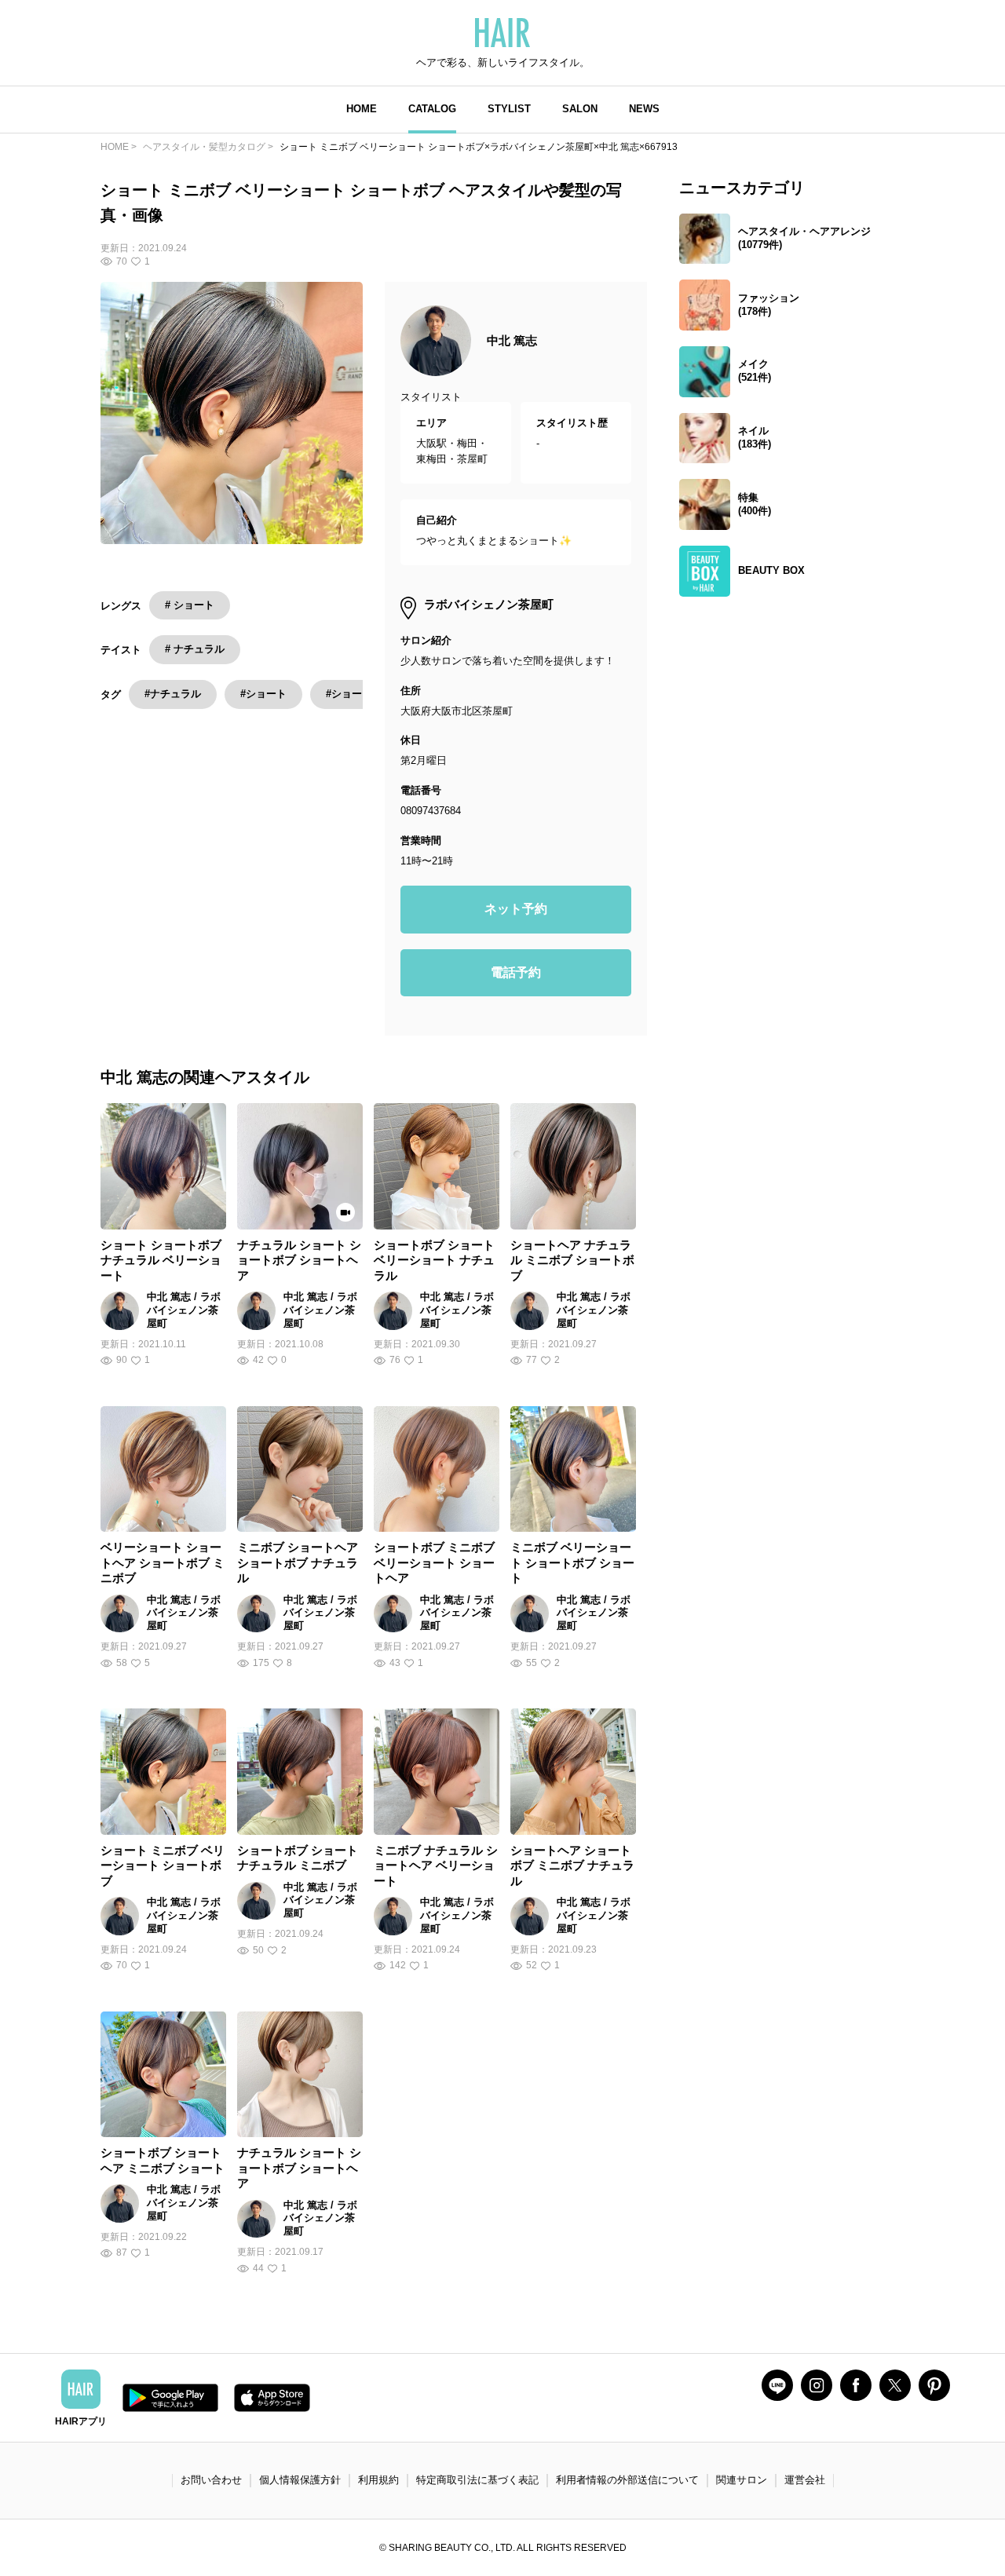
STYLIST (509, 109)
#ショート (263, 694)
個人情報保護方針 (300, 2480)
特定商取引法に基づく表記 (477, 2480)
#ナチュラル (173, 694)
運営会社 (805, 2480)
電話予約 (516, 972)
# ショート (190, 605)
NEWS (644, 109)
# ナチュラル (195, 649)
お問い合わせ (211, 2480)
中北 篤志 (512, 340)
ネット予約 (516, 909)
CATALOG (432, 109)
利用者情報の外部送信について (627, 2480)
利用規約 (378, 2480)
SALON (580, 109)
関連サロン (742, 2480)
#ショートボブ (359, 694)
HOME (362, 109)
